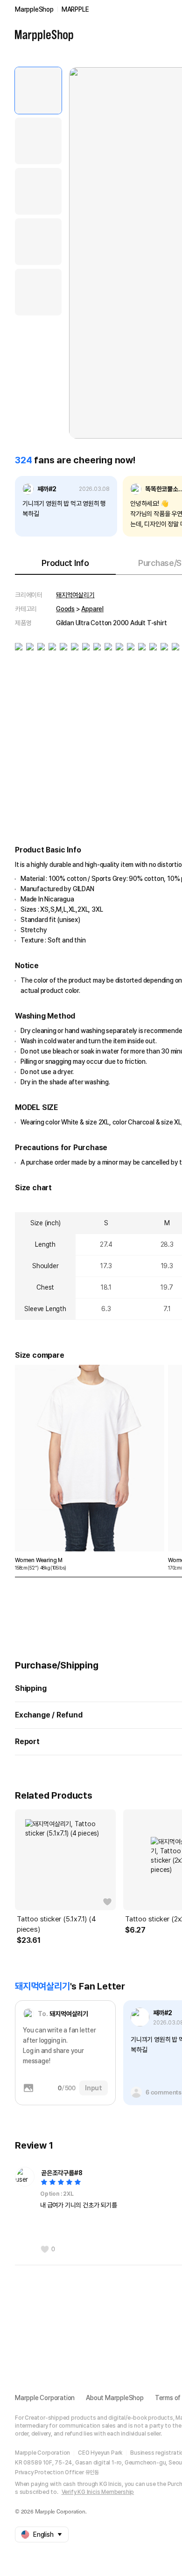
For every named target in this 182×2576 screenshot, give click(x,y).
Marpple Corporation (45, 2398)
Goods (65, 609)
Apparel (92, 609)
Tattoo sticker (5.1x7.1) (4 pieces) (56, 1924)
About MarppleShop (115, 2398)
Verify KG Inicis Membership (98, 2492)
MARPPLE (75, 9)
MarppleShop (34, 9)
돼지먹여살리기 (75, 595)
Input (94, 2088)
